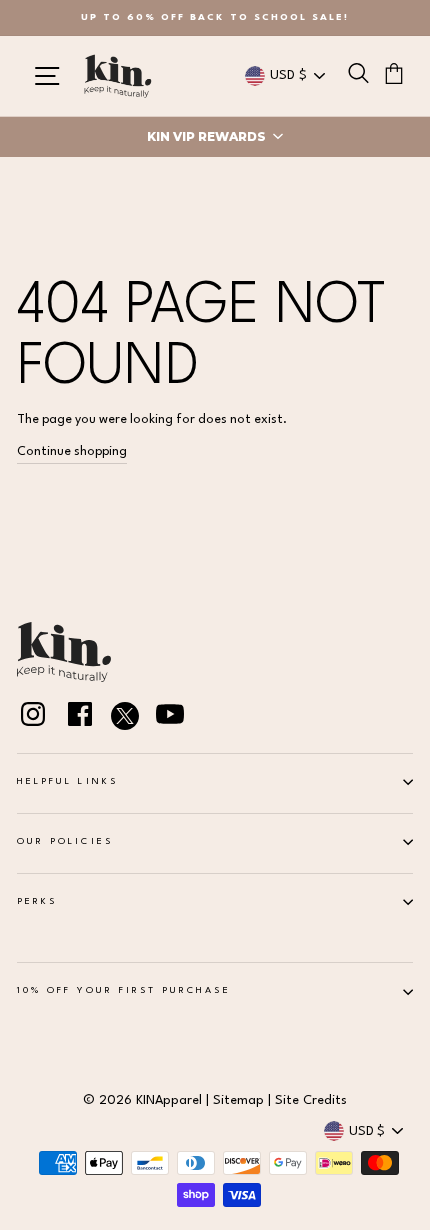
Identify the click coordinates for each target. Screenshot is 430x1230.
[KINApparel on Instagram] (33, 717)
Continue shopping (72, 451)
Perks (37, 901)
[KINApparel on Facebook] (80, 717)
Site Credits (311, 1100)
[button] (215, 137)
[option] (215, 18)
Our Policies (65, 841)
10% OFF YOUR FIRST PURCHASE (124, 990)
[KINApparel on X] (125, 719)
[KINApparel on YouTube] (170, 717)
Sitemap (238, 1100)
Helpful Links (67, 781)
